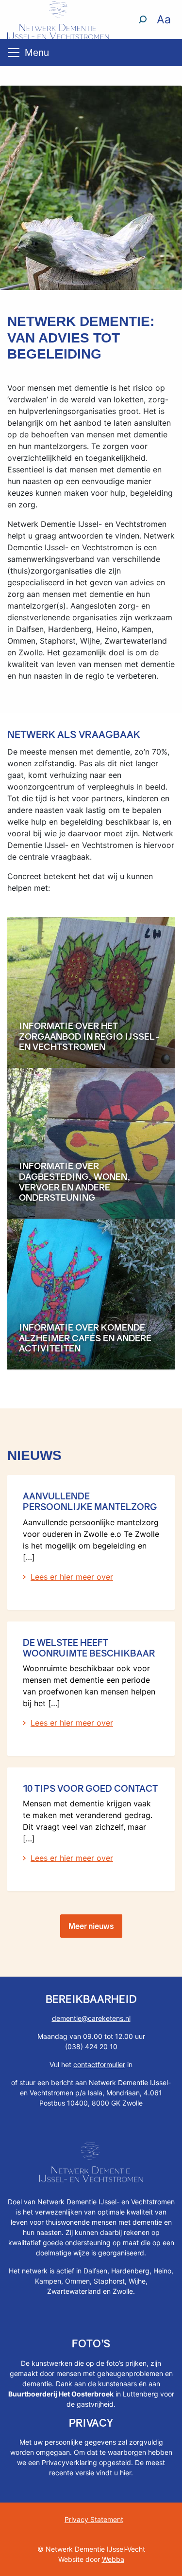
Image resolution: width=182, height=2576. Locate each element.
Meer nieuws (91, 1926)
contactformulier (99, 2064)
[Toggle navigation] (14, 53)
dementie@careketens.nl (91, 2018)
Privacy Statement (94, 2519)
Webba (113, 2559)
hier (125, 2473)
